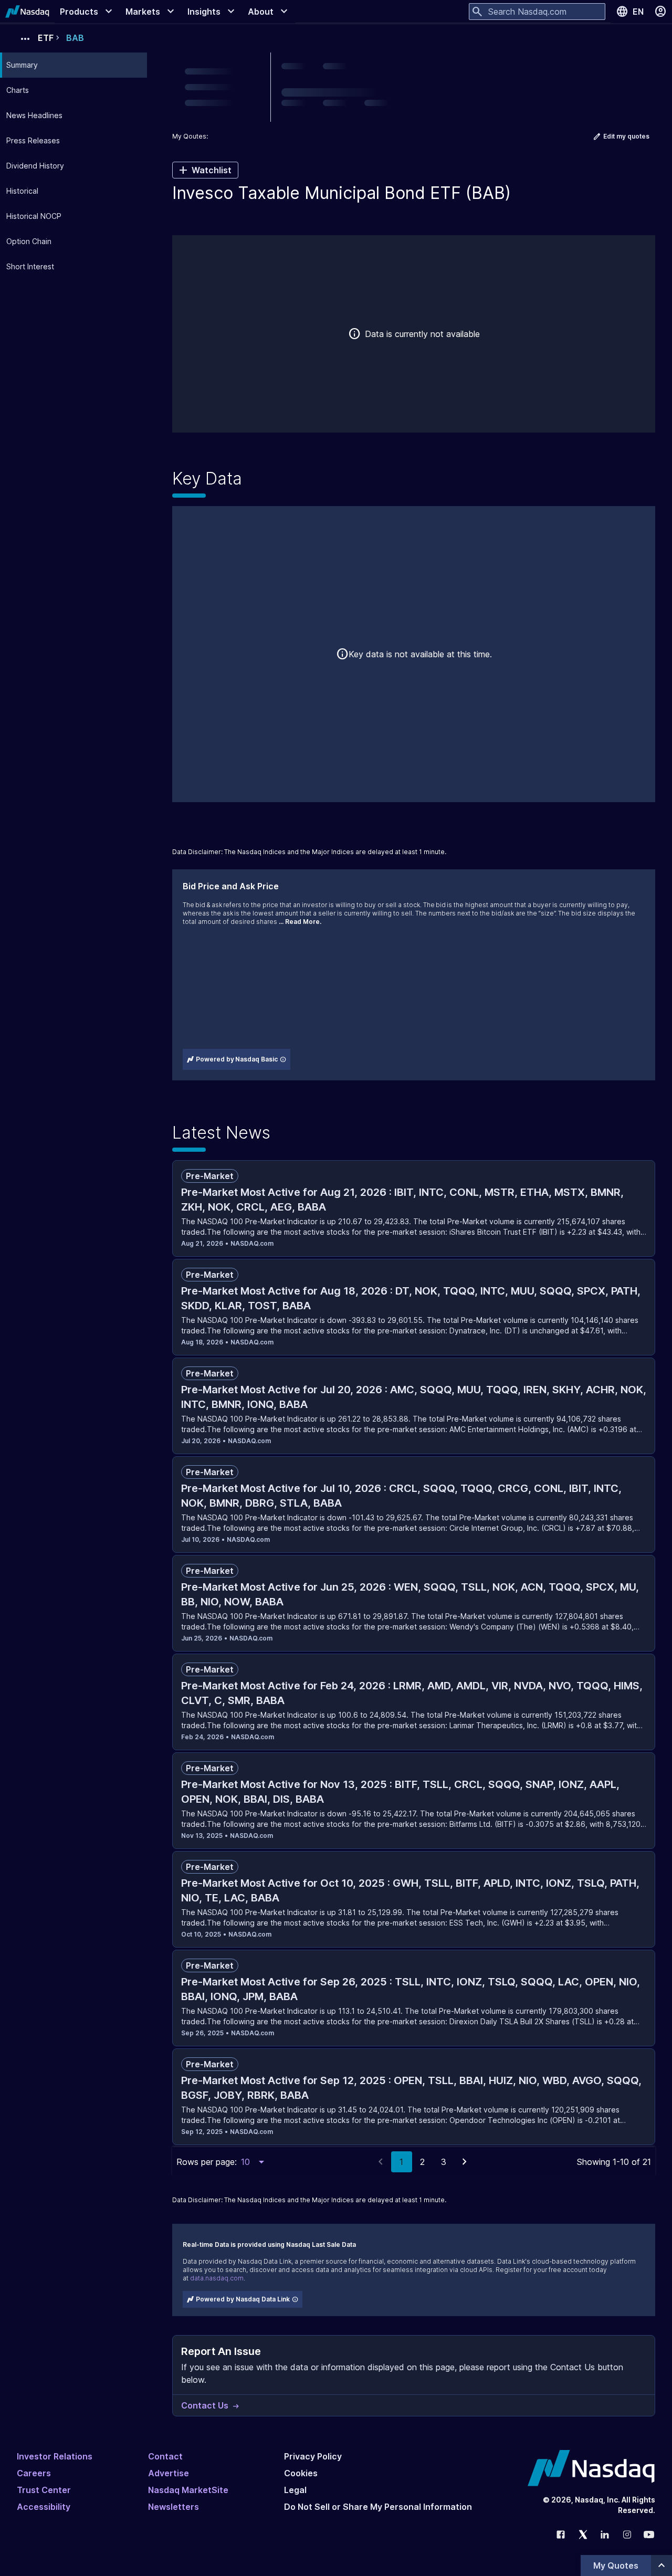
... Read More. (300, 922)
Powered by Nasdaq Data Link (243, 2299)
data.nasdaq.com (217, 2278)
